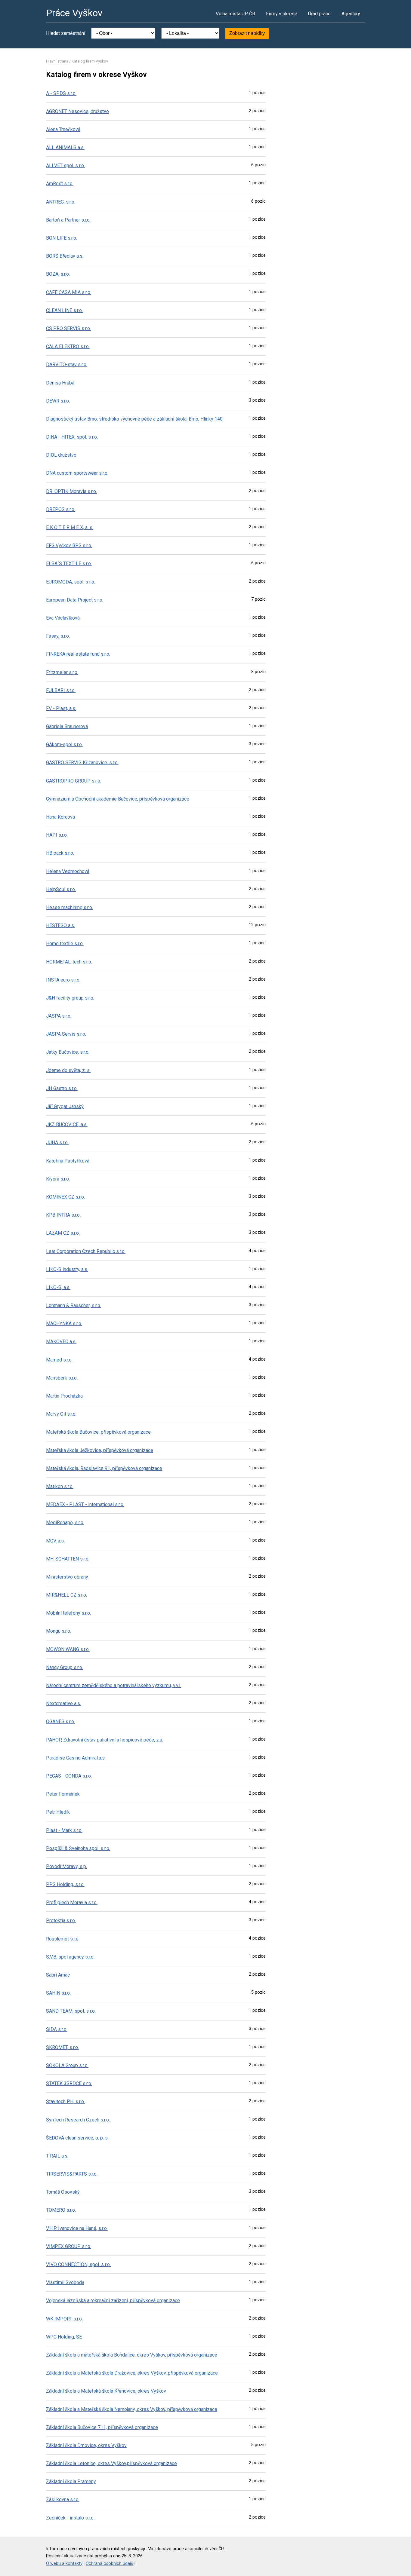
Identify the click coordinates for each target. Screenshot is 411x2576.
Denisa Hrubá (60, 383)
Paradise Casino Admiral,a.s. (76, 1758)
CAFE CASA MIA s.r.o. (69, 292)
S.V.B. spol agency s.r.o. (70, 1957)
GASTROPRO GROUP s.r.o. (74, 781)
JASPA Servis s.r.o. (66, 1034)
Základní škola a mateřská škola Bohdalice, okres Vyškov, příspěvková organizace (132, 2355)
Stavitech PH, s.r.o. (65, 2101)
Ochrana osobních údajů (110, 2564)
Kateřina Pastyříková (68, 1161)
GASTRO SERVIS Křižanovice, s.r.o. (82, 763)
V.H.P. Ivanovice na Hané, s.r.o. (77, 2228)
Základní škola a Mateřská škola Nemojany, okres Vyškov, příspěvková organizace (132, 2409)
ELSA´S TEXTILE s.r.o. (69, 564)
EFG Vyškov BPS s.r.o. (69, 545)
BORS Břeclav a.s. (65, 256)
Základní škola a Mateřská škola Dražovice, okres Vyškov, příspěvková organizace (132, 2373)
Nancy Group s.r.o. (65, 1667)
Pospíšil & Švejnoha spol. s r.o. (78, 1848)
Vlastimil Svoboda (65, 2282)
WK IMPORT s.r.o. (64, 2319)
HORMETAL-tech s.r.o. (69, 962)
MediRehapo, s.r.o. (65, 1522)
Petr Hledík (58, 1812)
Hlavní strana (57, 61)
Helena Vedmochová (68, 871)
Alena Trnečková (63, 129)
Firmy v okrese (282, 14)
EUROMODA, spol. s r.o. (71, 582)
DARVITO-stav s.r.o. (67, 364)
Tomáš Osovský (63, 2192)
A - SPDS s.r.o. (61, 93)
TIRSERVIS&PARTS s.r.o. (72, 2174)
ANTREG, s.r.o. (61, 202)
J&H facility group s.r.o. (70, 998)
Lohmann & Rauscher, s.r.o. (74, 1305)
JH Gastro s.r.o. (62, 1088)
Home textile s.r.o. (65, 943)
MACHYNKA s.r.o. (64, 1323)
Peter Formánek (63, 1794)
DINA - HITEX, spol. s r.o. (72, 437)
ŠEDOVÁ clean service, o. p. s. (77, 2138)
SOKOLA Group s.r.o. (67, 2065)
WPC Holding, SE (64, 2337)
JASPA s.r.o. (59, 1016)
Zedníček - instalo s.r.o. (70, 2518)
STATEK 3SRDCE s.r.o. (69, 2083)
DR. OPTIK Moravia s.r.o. (71, 491)
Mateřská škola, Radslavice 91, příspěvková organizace (104, 1468)
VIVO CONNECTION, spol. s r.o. (78, 2264)
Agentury (351, 14)
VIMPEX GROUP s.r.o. (69, 2246)
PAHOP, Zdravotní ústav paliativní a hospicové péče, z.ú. (105, 1740)
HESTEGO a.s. (60, 925)
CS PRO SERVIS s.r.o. (68, 328)
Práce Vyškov (74, 13)
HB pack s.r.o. (60, 853)
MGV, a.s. (55, 1541)
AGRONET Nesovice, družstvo (77, 111)
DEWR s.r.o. (58, 401)
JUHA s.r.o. (57, 1143)
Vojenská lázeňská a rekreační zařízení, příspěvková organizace (113, 2300)
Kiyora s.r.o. (58, 1179)
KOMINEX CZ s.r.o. (65, 1197)
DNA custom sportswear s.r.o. (77, 473)
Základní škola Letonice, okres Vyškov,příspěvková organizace (111, 2463)
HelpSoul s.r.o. (61, 889)
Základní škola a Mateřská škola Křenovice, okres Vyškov (106, 2391)
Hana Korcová (60, 817)
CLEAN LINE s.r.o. (64, 310)
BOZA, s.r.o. (58, 274)
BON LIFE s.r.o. (62, 238)
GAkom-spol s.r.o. (64, 744)
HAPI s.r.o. (57, 835)
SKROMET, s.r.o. (62, 2047)
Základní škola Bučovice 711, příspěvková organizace (102, 2427)
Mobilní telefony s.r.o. (68, 1613)
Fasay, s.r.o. (58, 636)
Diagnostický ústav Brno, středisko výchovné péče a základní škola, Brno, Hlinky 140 (134, 419)
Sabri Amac (58, 1975)
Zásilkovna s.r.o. (63, 2499)
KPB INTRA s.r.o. (63, 1215)
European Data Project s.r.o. (75, 600)
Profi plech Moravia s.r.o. (72, 1902)
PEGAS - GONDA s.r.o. (69, 1776)
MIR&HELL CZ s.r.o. (66, 1595)
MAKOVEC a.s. (61, 1342)
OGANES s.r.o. (60, 1721)
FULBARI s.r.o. (61, 690)
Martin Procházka (64, 1396)
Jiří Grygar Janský (65, 1106)
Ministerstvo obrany (67, 1577)
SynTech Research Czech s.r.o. (78, 2120)
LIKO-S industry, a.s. (67, 1269)
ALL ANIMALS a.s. (65, 147)
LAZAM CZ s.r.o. (63, 1233)
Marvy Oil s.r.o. (61, 1414)
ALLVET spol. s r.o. (65, 165)
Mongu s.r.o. (59, 1631)
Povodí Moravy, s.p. (66, 1866)
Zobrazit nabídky (247, 33)
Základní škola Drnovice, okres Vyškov (86, 2445)
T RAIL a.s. (57, 2156)
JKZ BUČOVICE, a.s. (67, 1124)
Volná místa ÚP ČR (235, 14)
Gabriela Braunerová (67, 726)
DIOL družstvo (61, 455)
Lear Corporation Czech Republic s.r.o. (86, 1251)
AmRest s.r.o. (60, 184)
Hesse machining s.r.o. (70, 907)
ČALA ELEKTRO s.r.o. (68, 346)
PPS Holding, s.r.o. (65, 1884)
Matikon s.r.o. (60, 1486)
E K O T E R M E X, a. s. (70, 527)
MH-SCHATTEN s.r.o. (68, 1559)
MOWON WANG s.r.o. (68, 1649)
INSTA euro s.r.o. (63, 980)
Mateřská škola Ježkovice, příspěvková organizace (100, 1450)
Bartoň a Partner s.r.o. (68, 220)
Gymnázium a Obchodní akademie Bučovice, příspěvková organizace (118, 799)
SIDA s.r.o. (57, 2029)
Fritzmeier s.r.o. (62, 672)
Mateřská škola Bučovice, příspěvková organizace (98, 1432)
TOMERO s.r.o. (61, 2210)
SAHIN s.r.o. (58, 1993)
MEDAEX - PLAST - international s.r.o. (85, 1504)
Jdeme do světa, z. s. (68, 1070)
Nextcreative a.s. (63, 1703)
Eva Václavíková (63, 618)
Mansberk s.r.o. (62, 1378)
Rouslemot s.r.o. (63, 1939)
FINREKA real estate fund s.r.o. (78, 654)
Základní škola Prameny (71, 2481)
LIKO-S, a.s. (58, 1287)
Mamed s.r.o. (59, 1360)
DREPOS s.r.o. (61, 509)
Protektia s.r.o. (61, 1921)
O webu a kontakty (64, 2564)
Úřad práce (319, 14)
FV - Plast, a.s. (61, 708)
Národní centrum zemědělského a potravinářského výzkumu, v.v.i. (114, 1685)
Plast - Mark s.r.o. (64, 1830)
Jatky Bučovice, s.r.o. (68, 1052)
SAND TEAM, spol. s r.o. (71, 2011)
